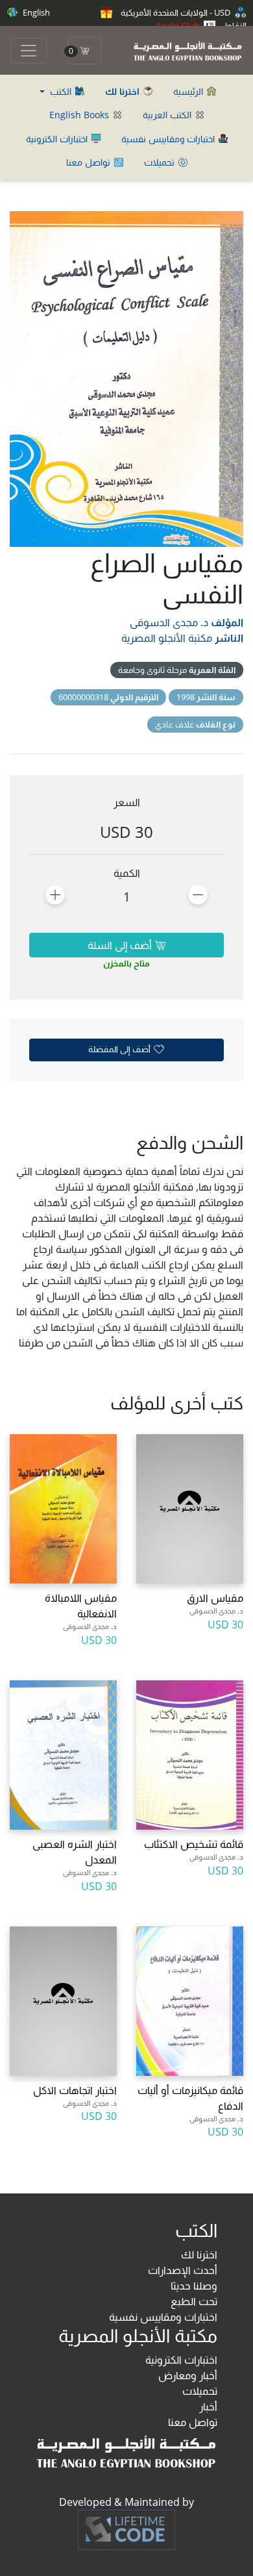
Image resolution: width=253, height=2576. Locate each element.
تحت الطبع (194, 2301)
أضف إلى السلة (121, 945)
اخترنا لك (199, 2254)
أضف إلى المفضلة (120, 1049)
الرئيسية (189, 91)
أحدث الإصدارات (183, 2270)
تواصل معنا (90, 162)
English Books (80, 115)
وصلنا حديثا (194, 2286)
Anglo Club (178, 25)
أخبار (208, 2406)
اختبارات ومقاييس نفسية (169, 139)
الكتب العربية (168, 115)
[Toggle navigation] (29, 51)
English (35, 12)
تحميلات (161, 162)
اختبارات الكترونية (58, 139)
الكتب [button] (61, 91)
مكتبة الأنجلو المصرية (167, 638)
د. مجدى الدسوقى (169, 622)
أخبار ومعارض (188, 2375)
